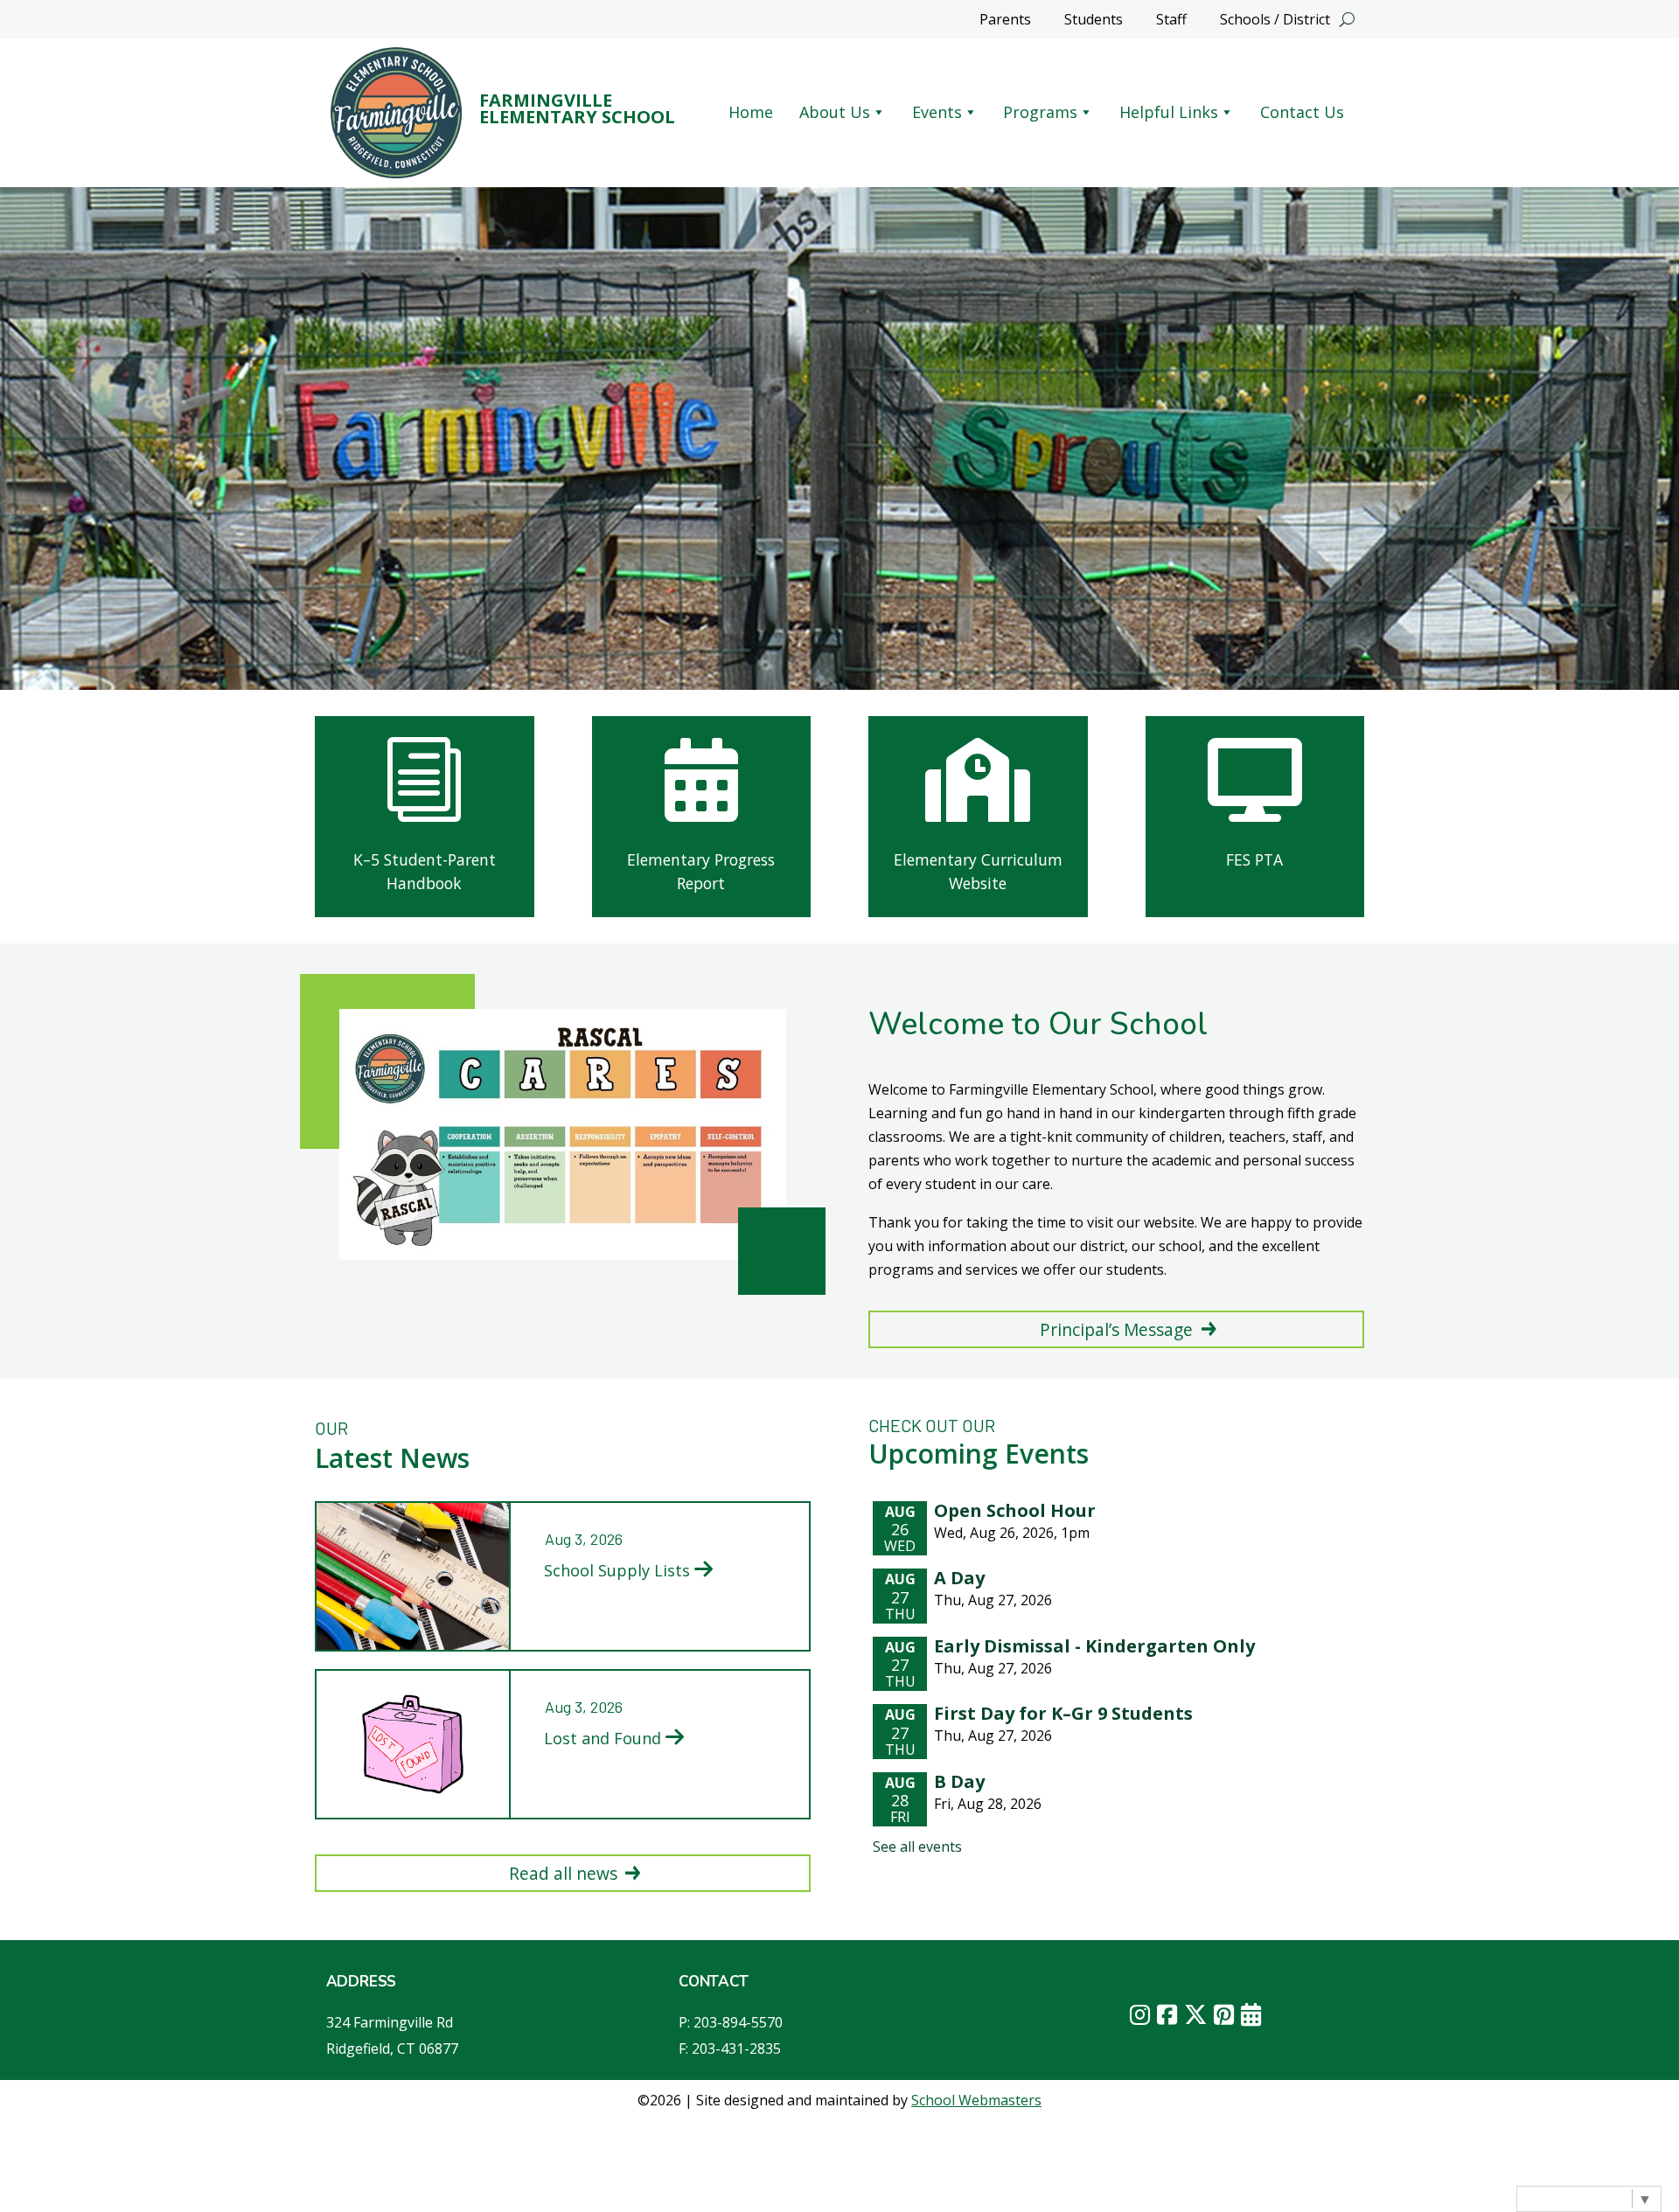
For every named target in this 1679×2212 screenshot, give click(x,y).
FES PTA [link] (1254, 859)
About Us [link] (835, 112)
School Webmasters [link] (976, 2100)
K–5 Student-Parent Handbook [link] (425, 871)
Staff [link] (1171, 21)
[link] (396, 113)
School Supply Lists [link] (617, 1570)
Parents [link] (1005, 21)
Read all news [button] (563, 1873)
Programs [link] (1040, 112)
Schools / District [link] (1275, 21)
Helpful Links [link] (1169, 112)
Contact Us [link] (1302, 112)
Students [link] (1094, 21)
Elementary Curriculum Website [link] (978, 871)
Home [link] (751, 112)
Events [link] (937, 112)
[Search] (1347, 19)
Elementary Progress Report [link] (701, 871)
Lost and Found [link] (603, 1738)
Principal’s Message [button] (1116, 1329)
